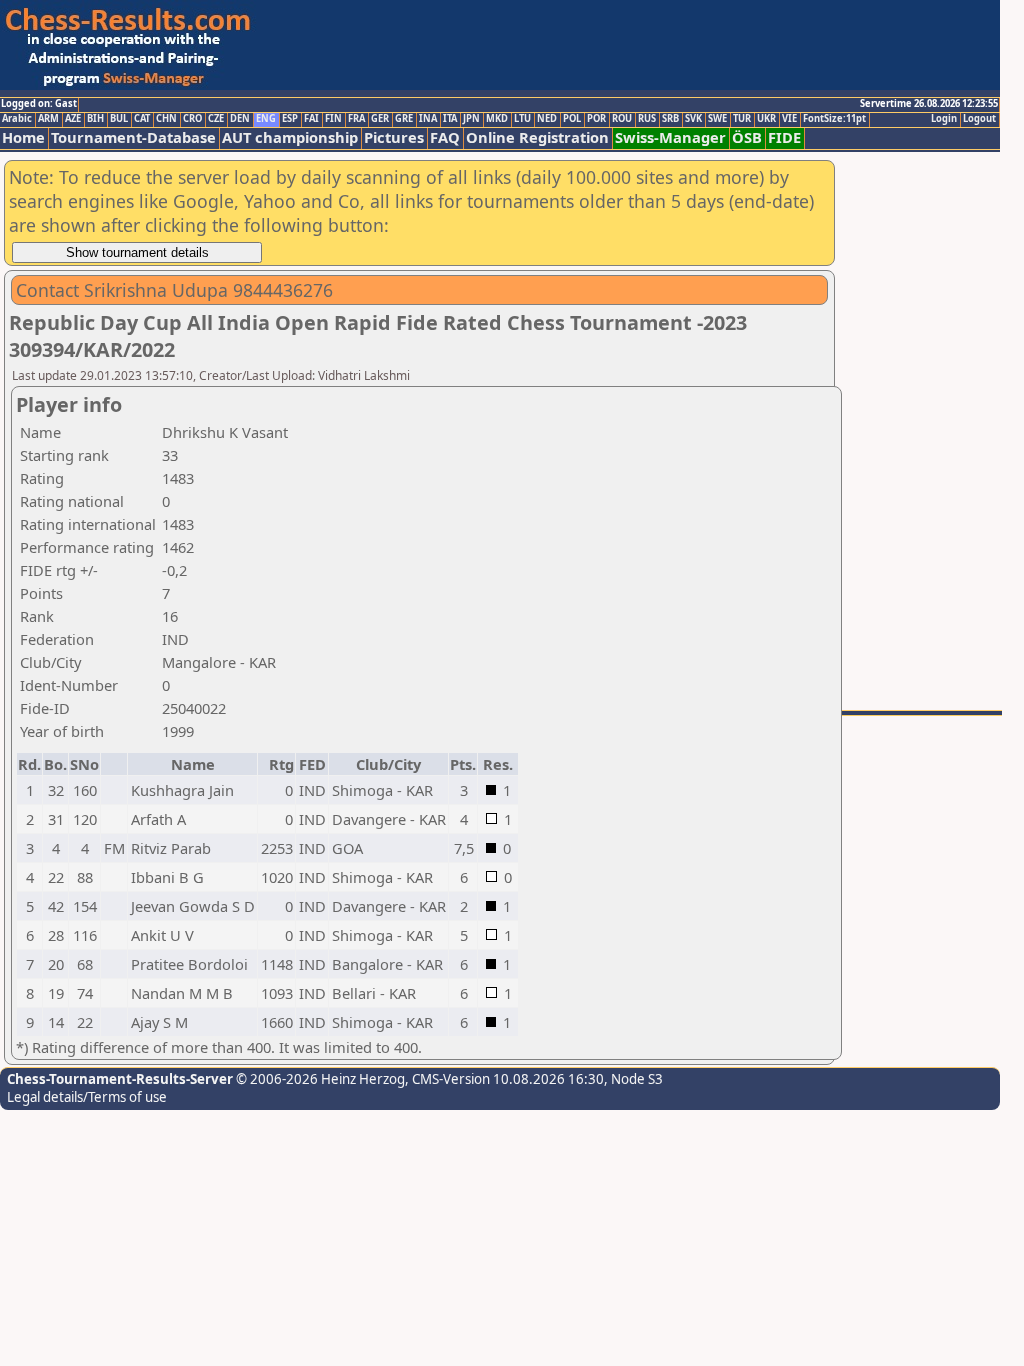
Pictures (394, 137)
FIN (333, 119)
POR (596, 119)
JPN (471, 119)
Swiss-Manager (670, 137)
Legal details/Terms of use (87, 1097)
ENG (266, 119)
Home (23, 137)
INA (428, 119)
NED (547, 119)
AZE (73, 119)
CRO (192, 119)
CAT (142, 119)
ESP (290, 119)
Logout (979, 119)
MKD (497, 119)
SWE (717, 119)
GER (380, 119)
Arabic (17, 119)
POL (572, 119)
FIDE (784, 137)
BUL (119, 119)
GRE (404, 119)
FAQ (445, 137)
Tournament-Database (133, 137)
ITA (450, 119)
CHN (166, 119)
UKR (766, 119)
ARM (48, 119)
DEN (240, 119)
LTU (522, 119)
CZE (216, 119)
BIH (95, 119)
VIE (789, 119)
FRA (356, 119)
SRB (670, 119)
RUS (647, 119)
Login (944, 119)
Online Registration (537, 137)
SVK (693, 119)
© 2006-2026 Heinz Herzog (319, 1079)
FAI (311, 119)
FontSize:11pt (834, 119)
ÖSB (747, 137)
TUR (742, 119)
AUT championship (290, 137)
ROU (622, 119)
